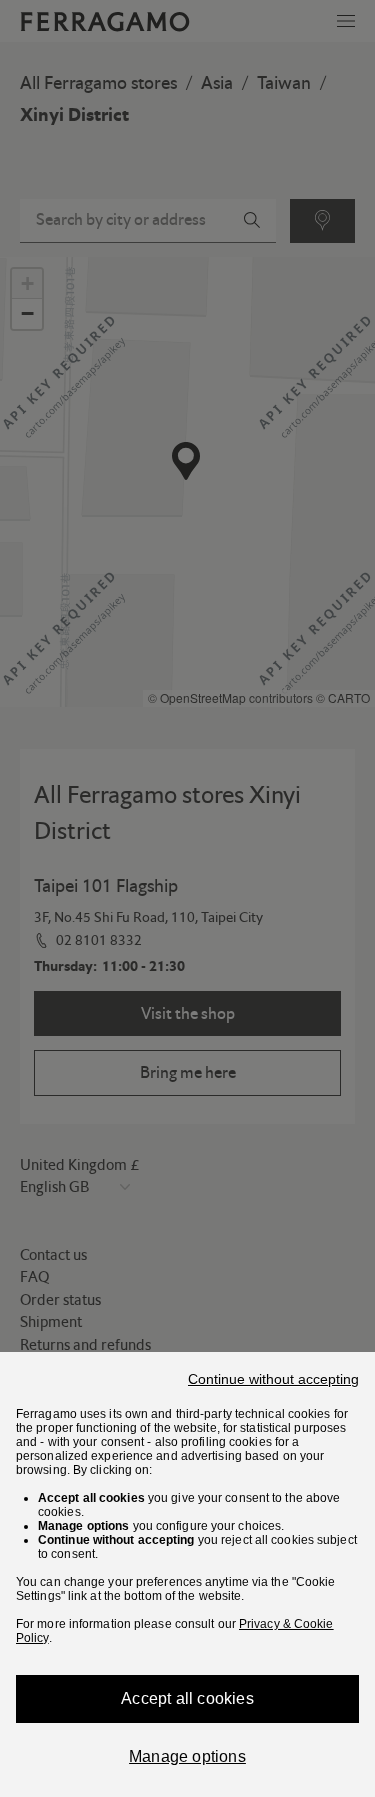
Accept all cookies (187, 1698)
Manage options (187, 1756)
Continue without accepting (273, 1379)
